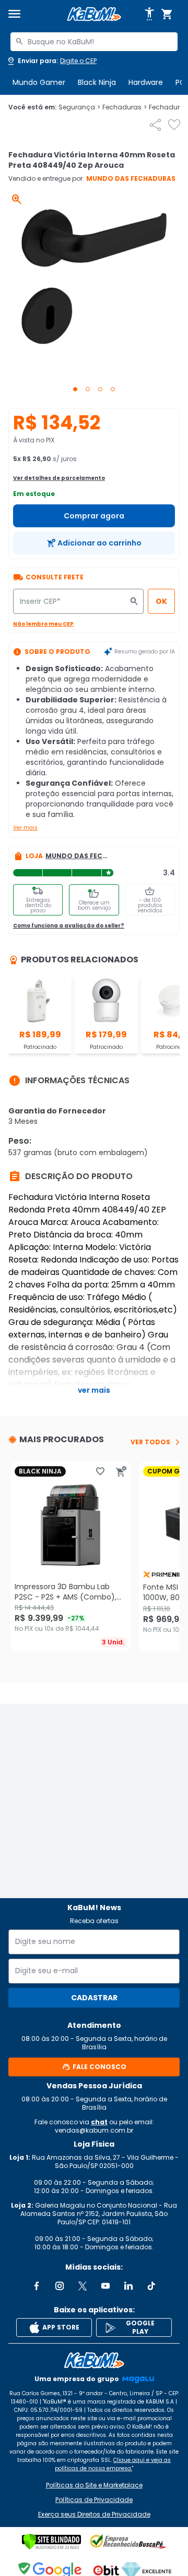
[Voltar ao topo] (94, 2360)
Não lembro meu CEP (43, 624)
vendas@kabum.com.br (94, 2130)
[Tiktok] (151, 2286)
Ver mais (25, 828)
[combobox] (94, 42)
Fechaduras (125, 107)
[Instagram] (60, 2286)
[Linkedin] (128, 2286)
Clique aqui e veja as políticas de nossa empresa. (113, 2464)
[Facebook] (37, 2286)
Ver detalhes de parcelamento (59, 478)
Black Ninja (97, 82)
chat (99, 2122)
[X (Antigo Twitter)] (83, 2286)
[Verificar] (51, 2542)
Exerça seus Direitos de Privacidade (94, 2515)
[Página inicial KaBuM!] (94, 14)
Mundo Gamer (39, 82)
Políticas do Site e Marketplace (94, 2485)
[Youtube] (105, 2286)
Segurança (79, 107)
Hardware (146, 82)
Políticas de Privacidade (94, 2500)
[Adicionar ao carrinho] (121, 1471)
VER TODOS (150, 1442)
